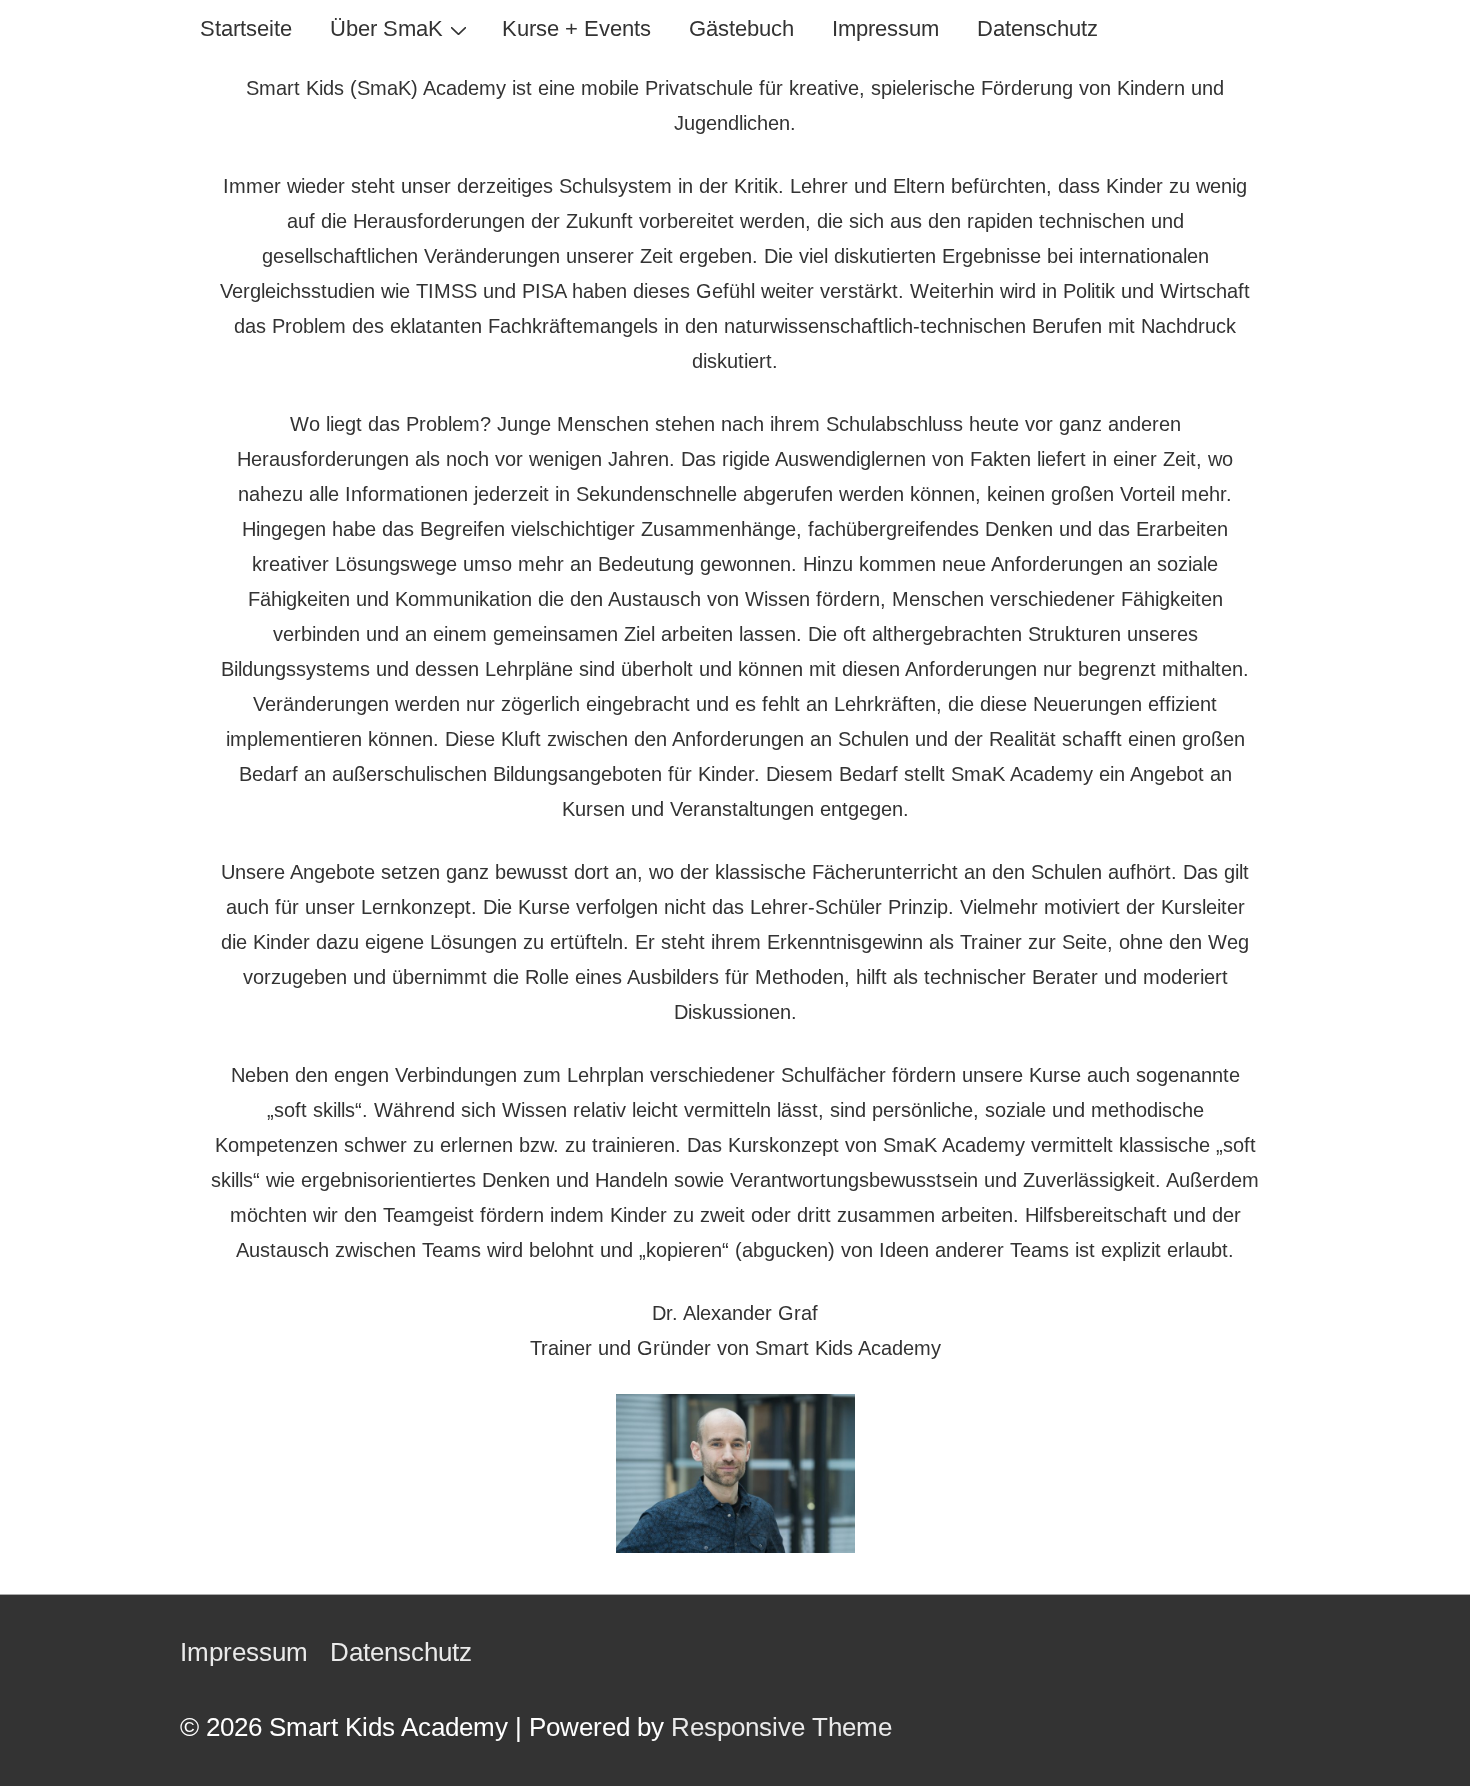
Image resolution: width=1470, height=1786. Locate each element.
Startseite (246, 28)
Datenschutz (1037, 28)
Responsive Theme (781, 1727)
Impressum (885, 28)
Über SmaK (386, 28)
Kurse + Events (576, 28)
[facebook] (1262, 1652)
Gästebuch (741, 28)
